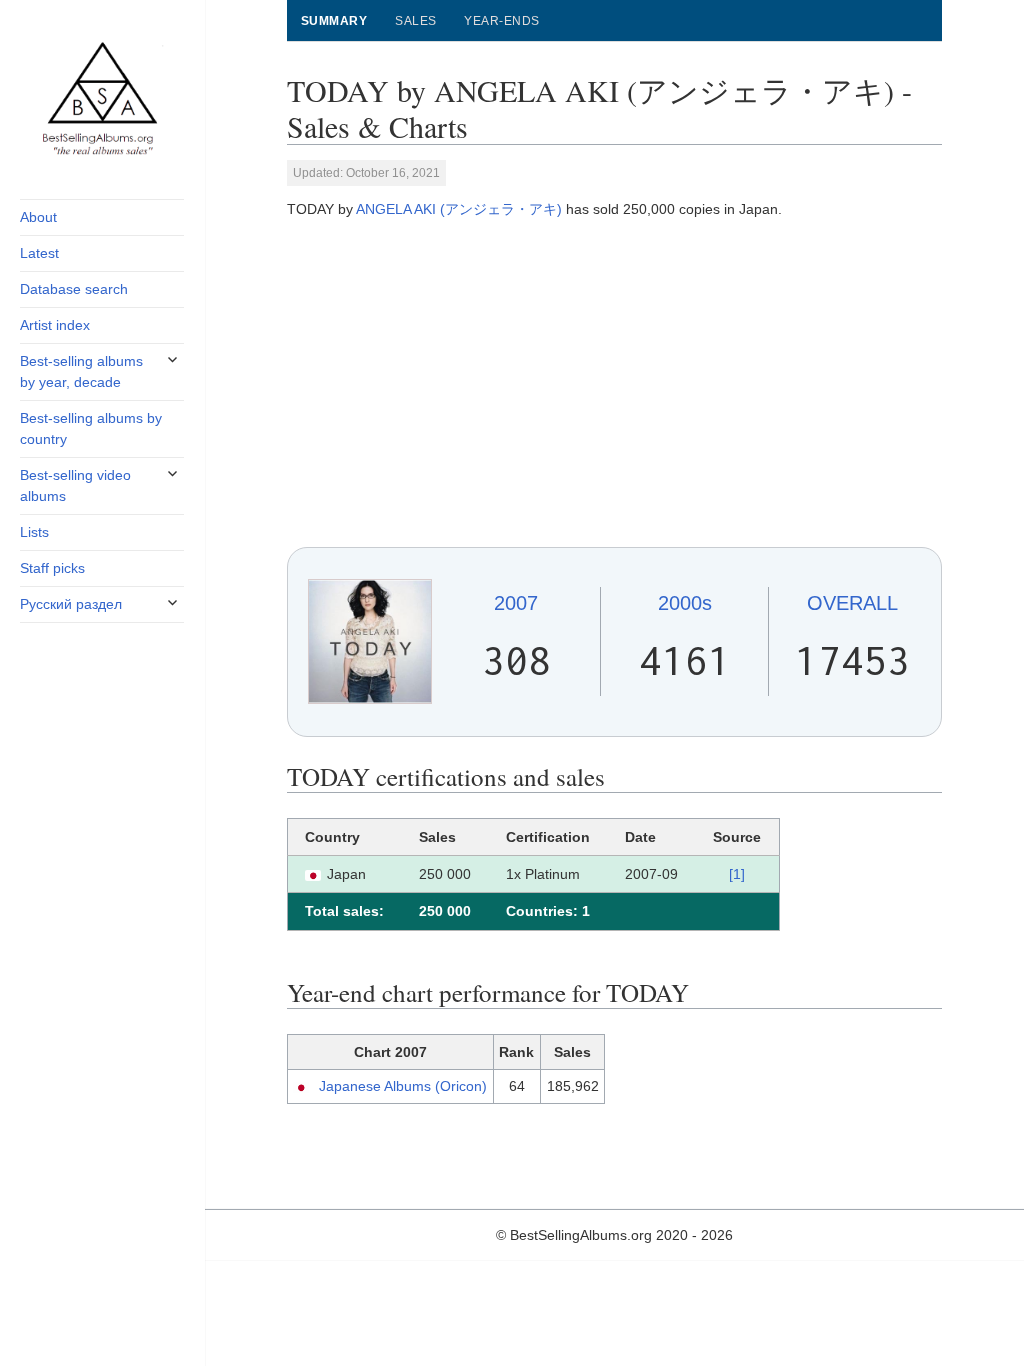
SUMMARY (334, 21)
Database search (74, 289)
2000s (685, 603)
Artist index (55, 325)
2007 (516, 603)
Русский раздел (71, 604)
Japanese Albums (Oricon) (403, 1086)
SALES (415, 21)
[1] (737, 874)
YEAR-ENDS (501, 21)
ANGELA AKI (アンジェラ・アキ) (459, 209)
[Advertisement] (614, 383)
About (38, 217)
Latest (39, 253)
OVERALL (852, 603)
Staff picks (52, 568)
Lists (34, 532)
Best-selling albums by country (91, 428)
